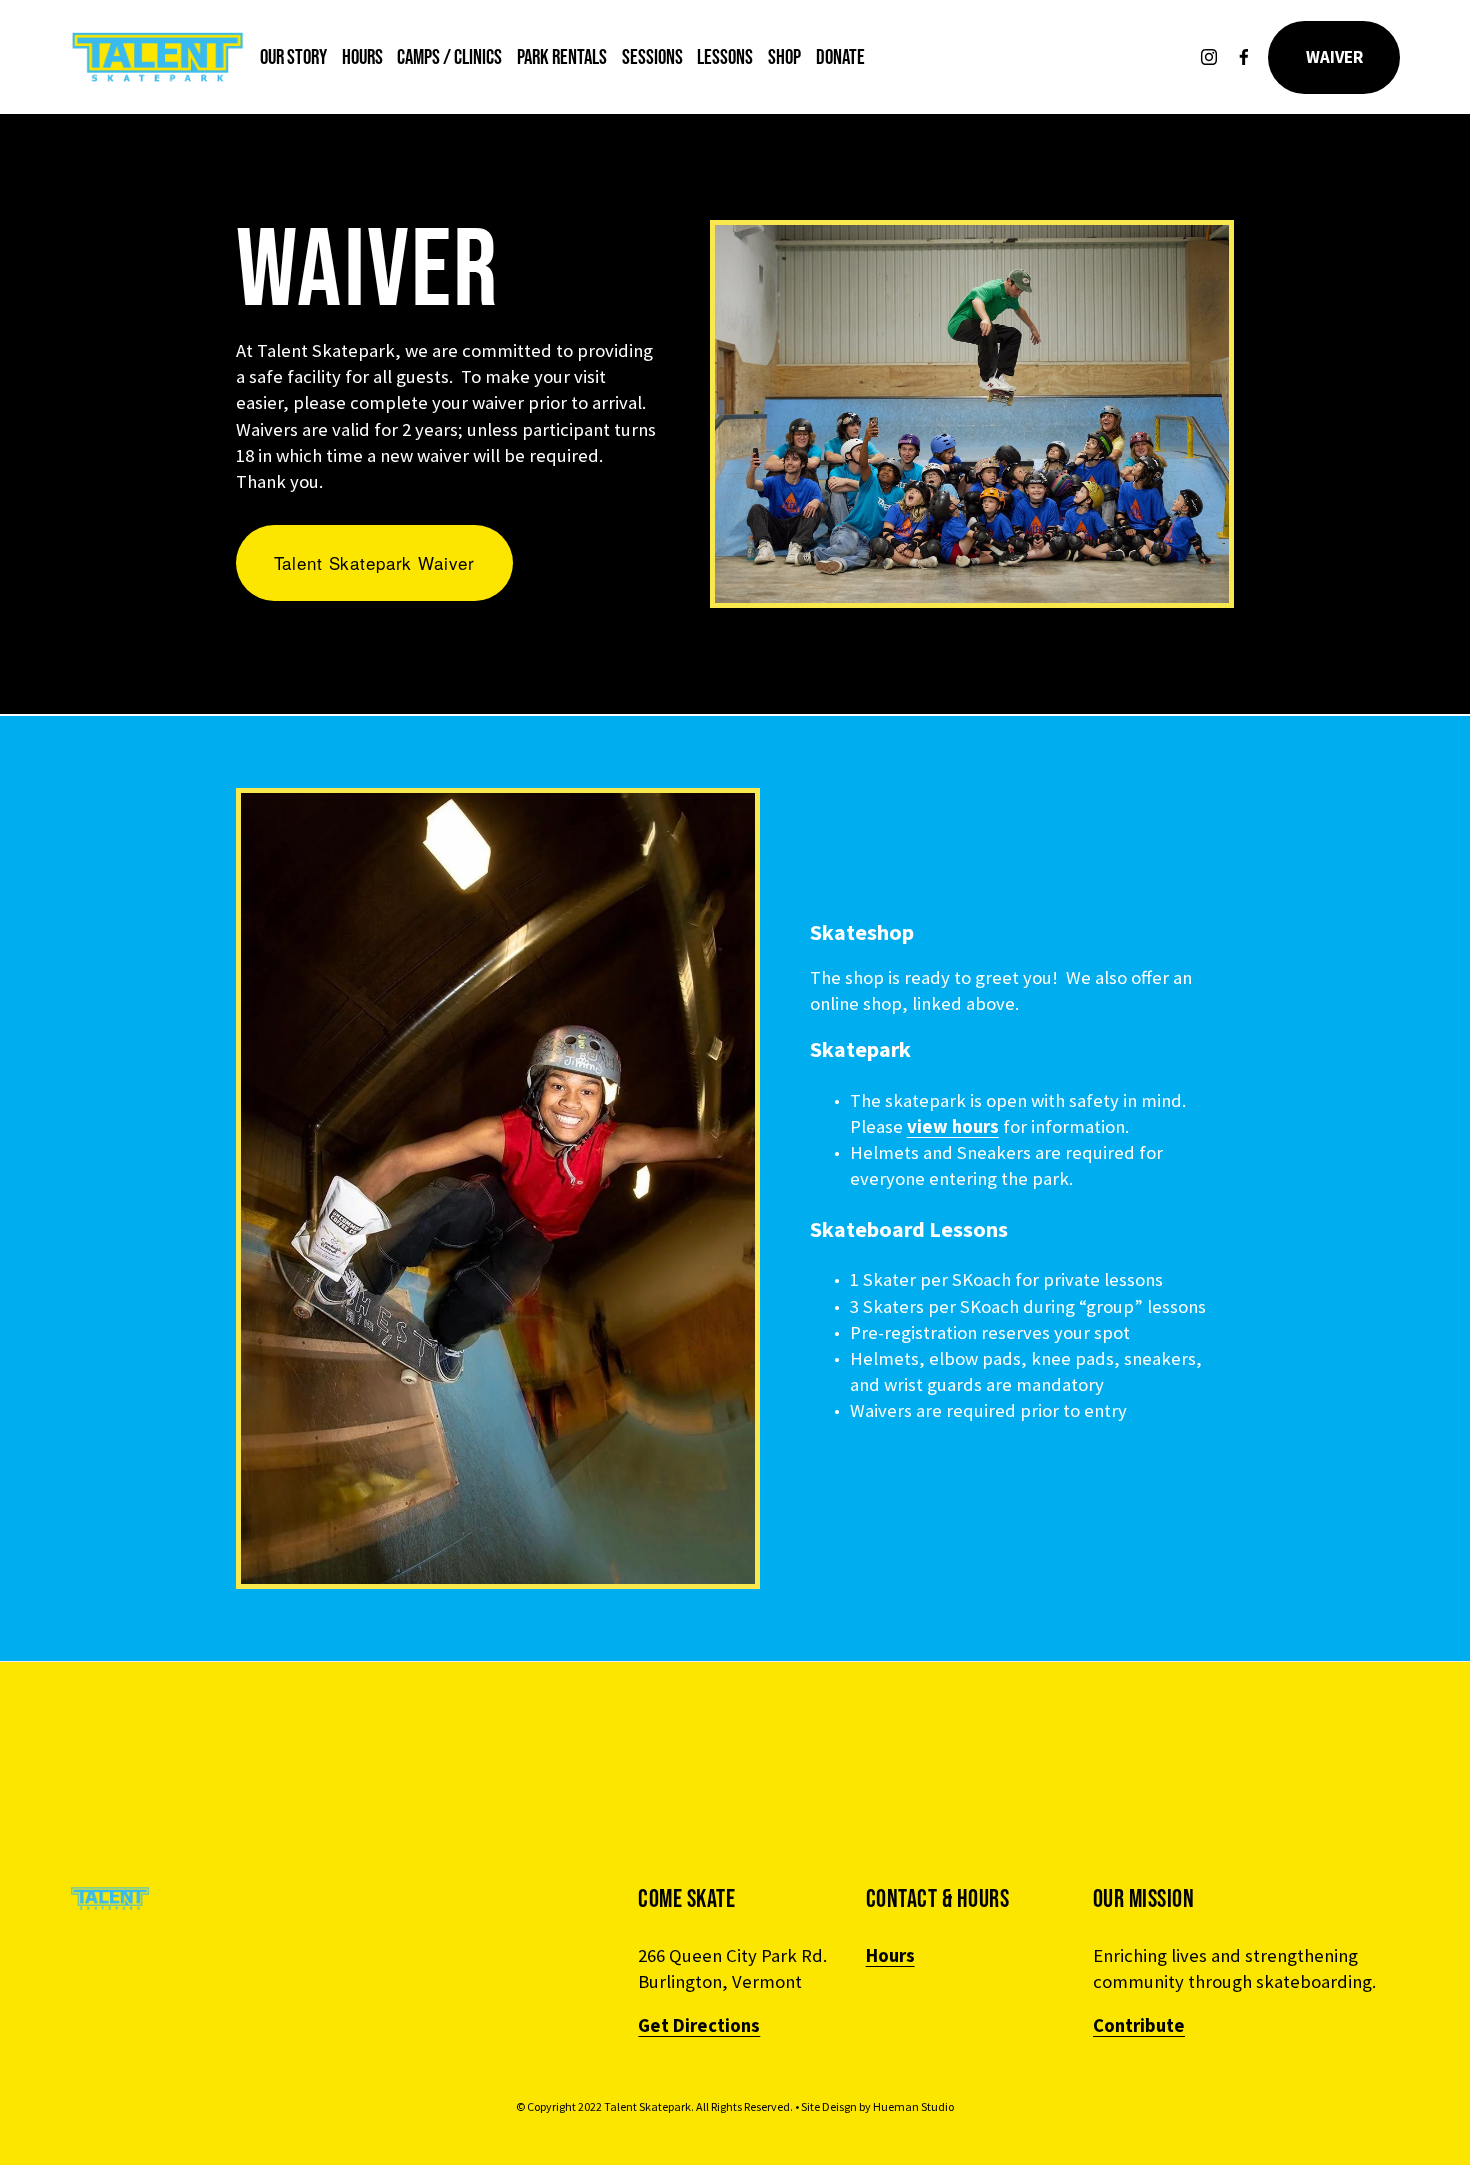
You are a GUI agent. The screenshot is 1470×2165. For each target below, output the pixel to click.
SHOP (784, 56)
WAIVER (1334, 57)
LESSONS (725, 56)
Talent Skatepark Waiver (375, 562)
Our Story (293, 56)
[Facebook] (1244, 57)
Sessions (652, 56)
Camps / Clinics (449, 56)
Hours (362, 56)
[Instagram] (1209, 57)
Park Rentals (562, 56)
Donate (840, 56)
